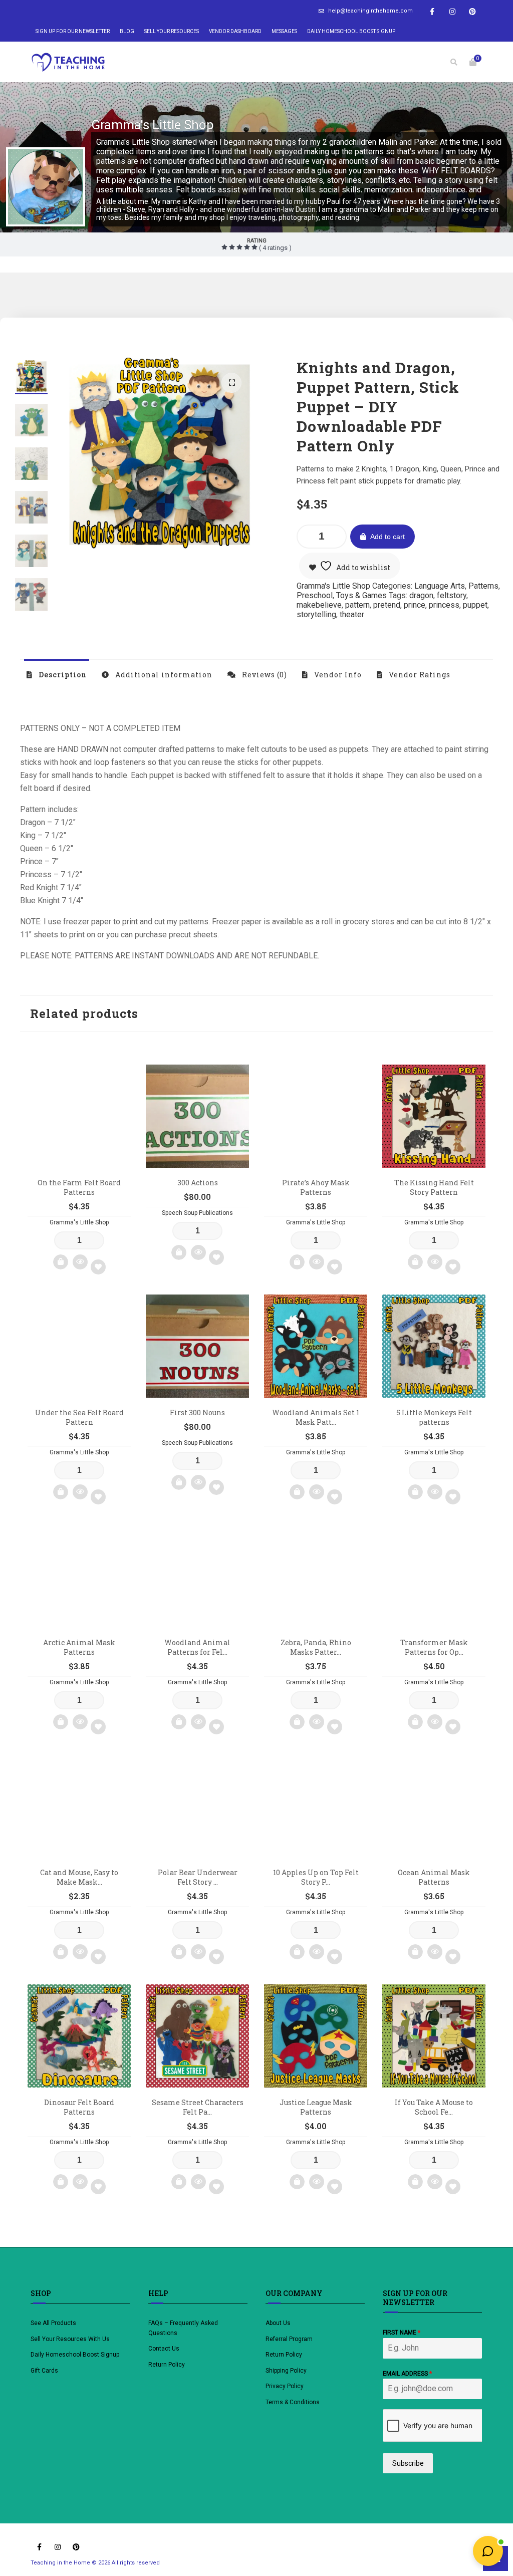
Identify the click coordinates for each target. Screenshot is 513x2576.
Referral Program (289, 2339)
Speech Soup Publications (197, 1213)
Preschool (315, 595)
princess (444, 605)
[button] (231, 383)
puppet (475, 605)
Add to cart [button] (61, 1262)
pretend (387, 605)
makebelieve (319, 605)
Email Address (407, 2374)
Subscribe (408, 2463)
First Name (402, 2333)
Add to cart (388, 537)
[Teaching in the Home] (68, 62)
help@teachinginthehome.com (370, 11)
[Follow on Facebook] (432, 12)
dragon (421, 595)
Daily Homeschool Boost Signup (351, 31)
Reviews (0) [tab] (264, 675)
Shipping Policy (286, 2371)
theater (352, 614)
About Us (278, 2323)
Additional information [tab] (163, 675)
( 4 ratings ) (275, 248)
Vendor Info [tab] (337, 675)
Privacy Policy (285, 2386)
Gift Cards (44, 2371)
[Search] (454, 62)
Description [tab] (62, 675)
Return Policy (167, 2365)
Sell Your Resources (172, 31)
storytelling (316, 614)
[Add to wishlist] (98, 1267)
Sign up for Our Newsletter (73, 31)
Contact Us (164, 2349)
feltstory (452, 595)
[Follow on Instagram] (452, 12)
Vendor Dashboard (235, 31)
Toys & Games (361, 595)
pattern (357, 605)
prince (415, 605)
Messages (284, 31)
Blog (127, 31)
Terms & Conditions (293, 2402)
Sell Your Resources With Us (71, 2339)
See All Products (53, 2323)
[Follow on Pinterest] (472, 12)
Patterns (483, 586)
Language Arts (440, 586)
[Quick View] (80, 1262)
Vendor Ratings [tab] (419, 675)
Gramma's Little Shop (153, 125)
